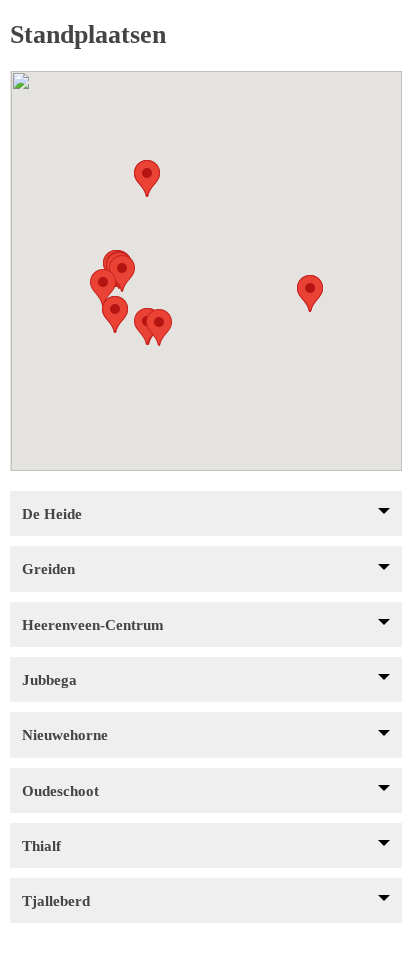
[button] (115, 314)
